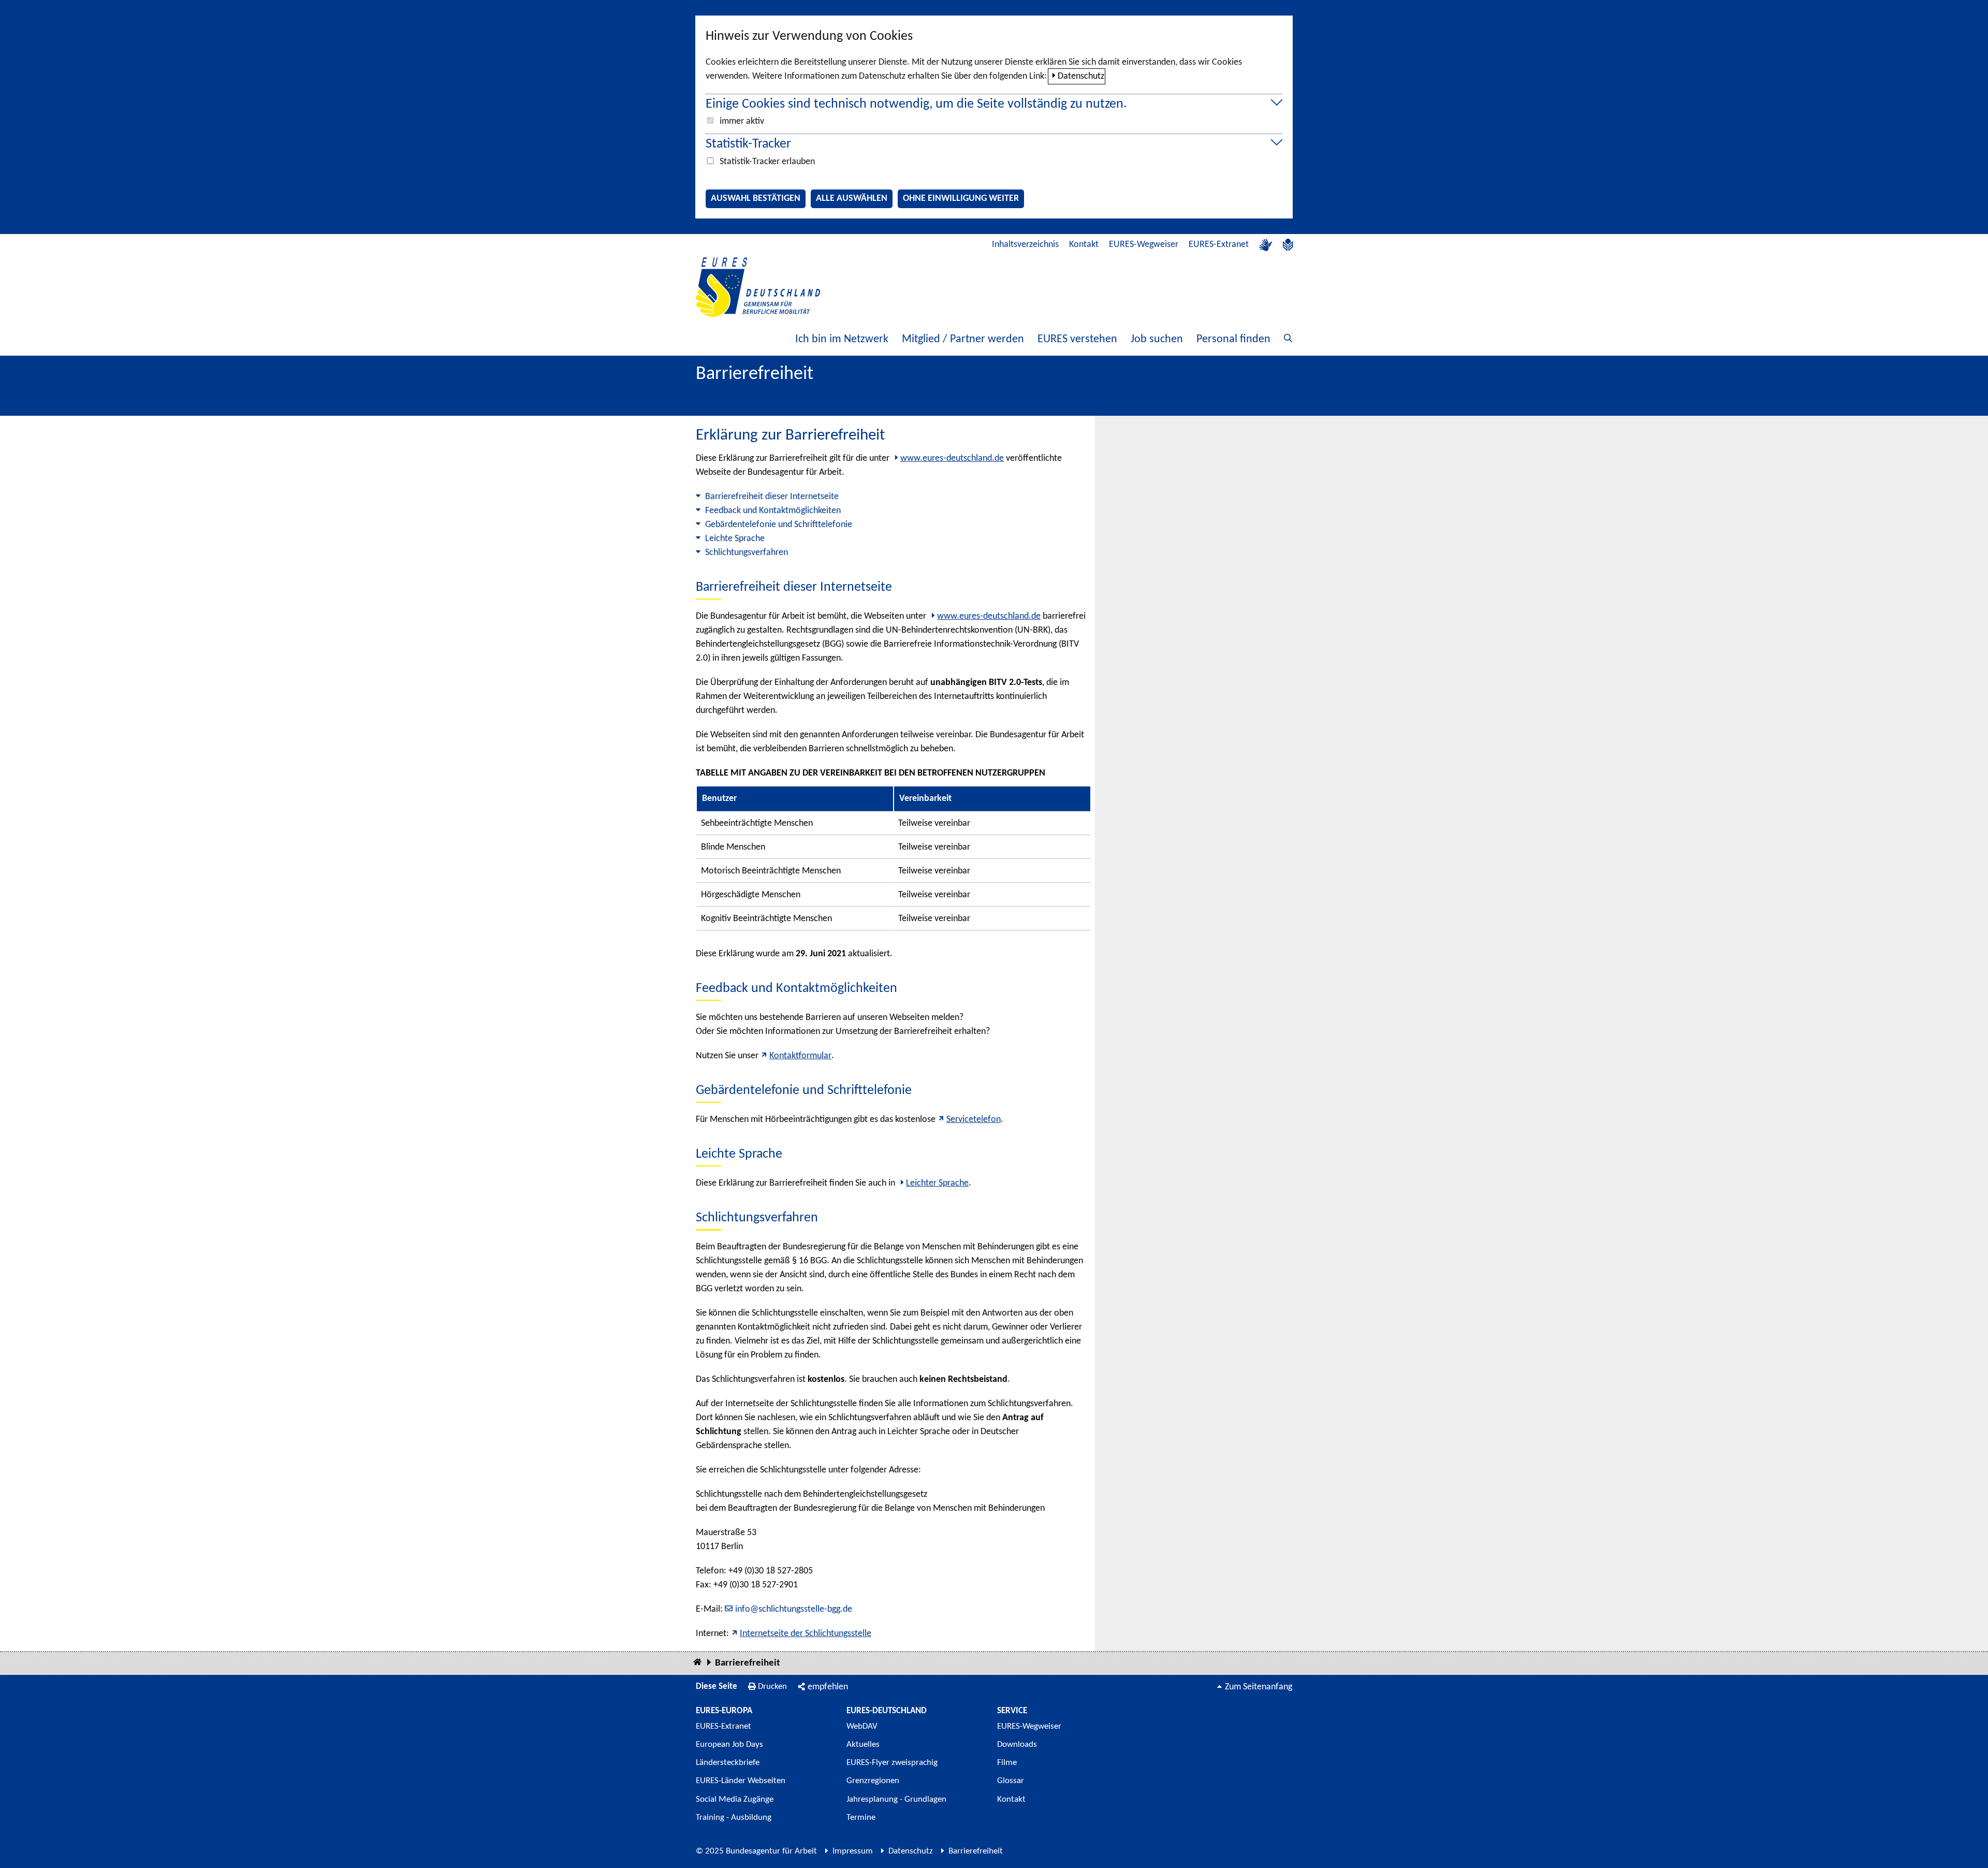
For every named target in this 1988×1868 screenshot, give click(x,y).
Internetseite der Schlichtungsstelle (806, 1634)
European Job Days (729, 1745)
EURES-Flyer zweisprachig (892, 1763)
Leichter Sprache (937, 1183)
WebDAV (862, 1726)
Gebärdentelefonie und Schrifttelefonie (779, 525)
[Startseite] (697, 1663)
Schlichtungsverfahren (747, 553)
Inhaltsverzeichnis (1025, 245)
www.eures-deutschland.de (952, 458)
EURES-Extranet (1219, 245)
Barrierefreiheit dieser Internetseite (772, 497)
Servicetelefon (974, 1120)
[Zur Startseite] (758, 287)
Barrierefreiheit (748, 1663)
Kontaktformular (800, 1056)
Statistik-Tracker (748, 144)
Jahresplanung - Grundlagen (896, 1799)
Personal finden (1233, 339)
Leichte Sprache (735, 539)
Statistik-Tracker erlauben (767, 162)
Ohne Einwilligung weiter (961, 199)
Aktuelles (863, 1745)
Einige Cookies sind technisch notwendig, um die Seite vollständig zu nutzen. (916, 104)
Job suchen (1157, 339)
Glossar (1011, 1781)
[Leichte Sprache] (1288, 245)
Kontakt (1084, 245)
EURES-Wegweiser (1144, 245)
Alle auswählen (852, 199)
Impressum (853, 1851)
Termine (861, 1818)
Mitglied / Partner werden (963, 339)
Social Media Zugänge (735, 1799)
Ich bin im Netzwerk (842, 339)
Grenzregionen (873, 1781)
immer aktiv (742, 121)
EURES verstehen (1077, 339)
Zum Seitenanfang (1259, 1687)
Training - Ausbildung (734, 1818)
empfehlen (828, 1687)
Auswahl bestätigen (756, 199)
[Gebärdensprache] (1266, 245)
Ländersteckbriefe (728, 1763)
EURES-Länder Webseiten (741, 1781)
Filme (1007, 1763)
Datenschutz (1081, 76)
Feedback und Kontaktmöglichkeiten (773, 511)
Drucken (772, 1687)
